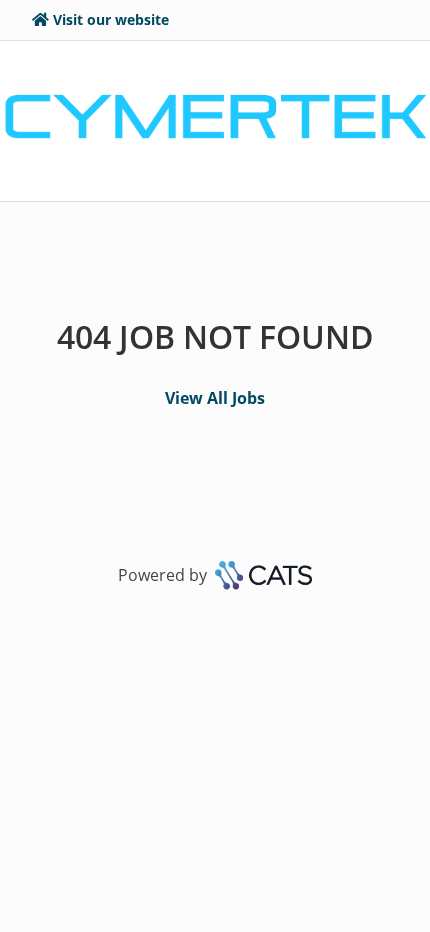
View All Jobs (215, 398)
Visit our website (111, 19)
